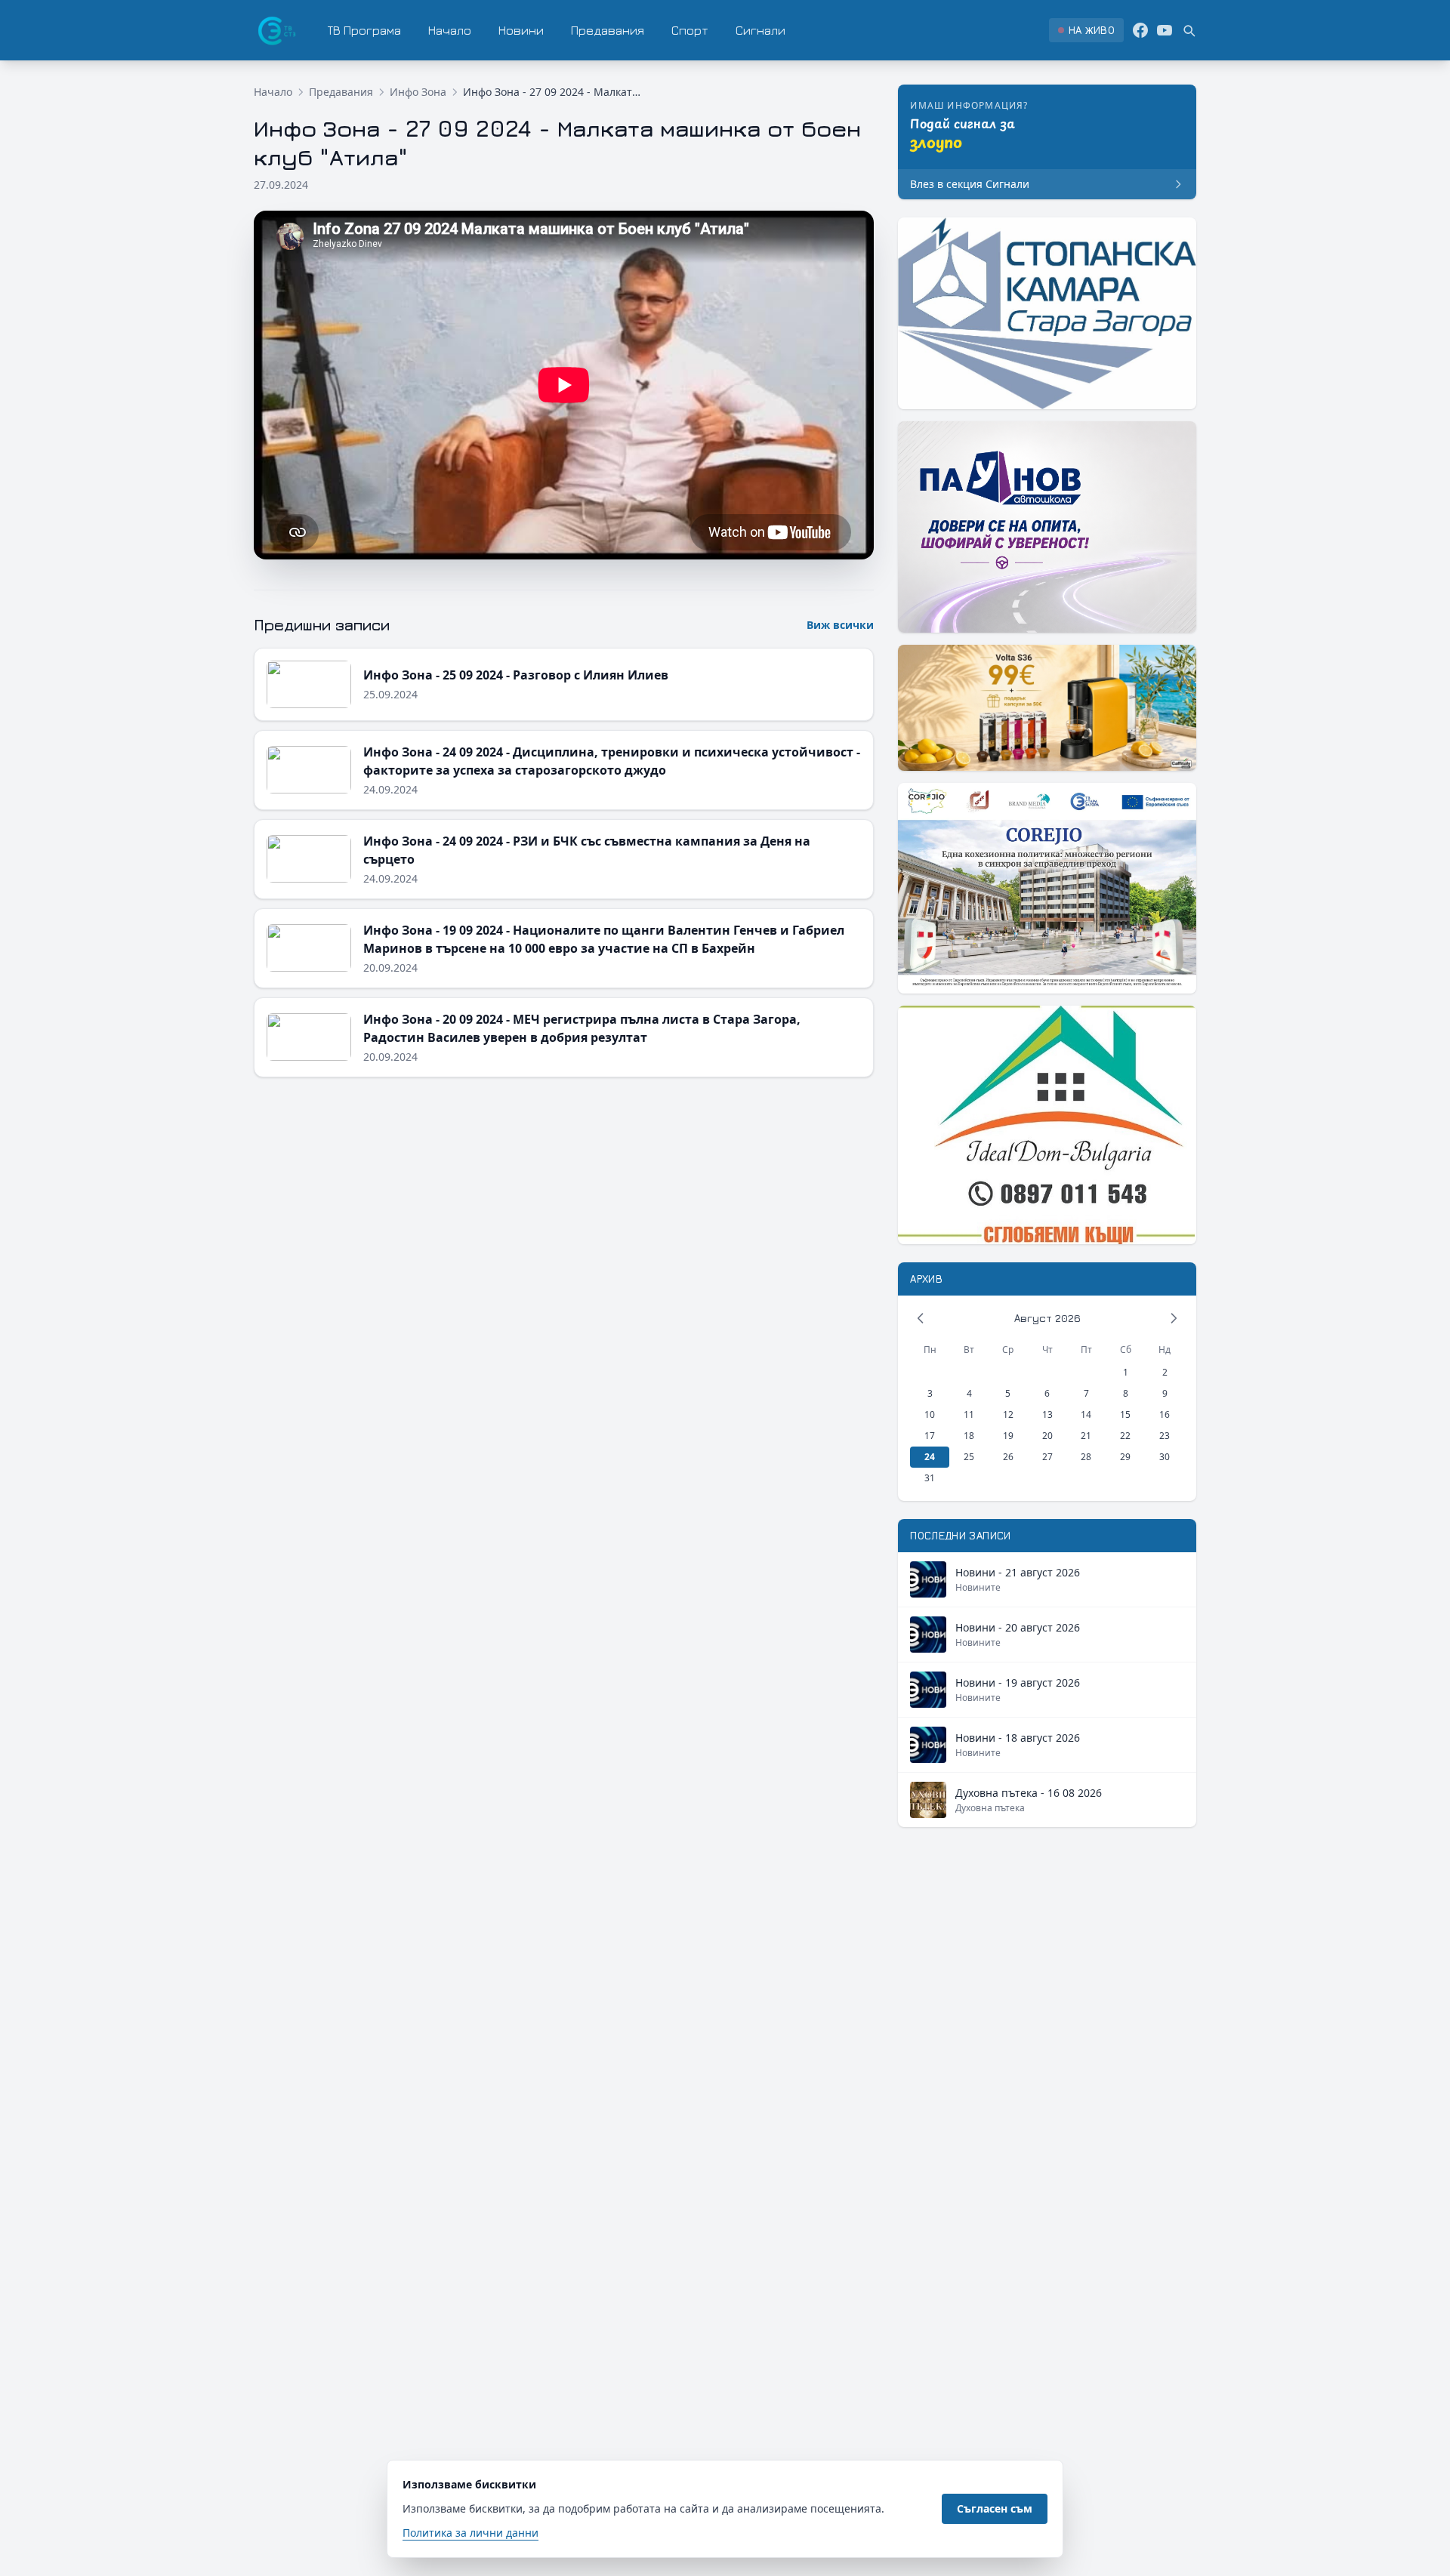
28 (1086, 1457)
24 (930, 1457)
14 (1086, 1414)
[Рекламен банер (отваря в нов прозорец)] (1047, 313)
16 (1165, 1414)
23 (1165, 1436)
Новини (521, 30)
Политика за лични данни (470, 2533)
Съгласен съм (995, 2508)
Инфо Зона (418, 92)
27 (1047, 1457)
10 (930, 1414)
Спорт (690, 30)
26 (1008, 1457)
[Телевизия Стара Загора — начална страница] (276, 30)
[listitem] (1086, 30)
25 (969, 1457)
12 (1008, 1414)
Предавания (608, 30)
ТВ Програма (364, 30)
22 (1125, 1436)
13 (1047, 1414)
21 (1086, 1436)
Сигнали (760, 30)
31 (930, 1478)
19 (1008, 1436)
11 (969, 1414)
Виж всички (840, 625)
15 (1125, 1414)
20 (1047, 1436)
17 (930, 1436)
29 (1125, 1457)
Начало (450, 30)
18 (969, 1436)
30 (1165, 1457)
